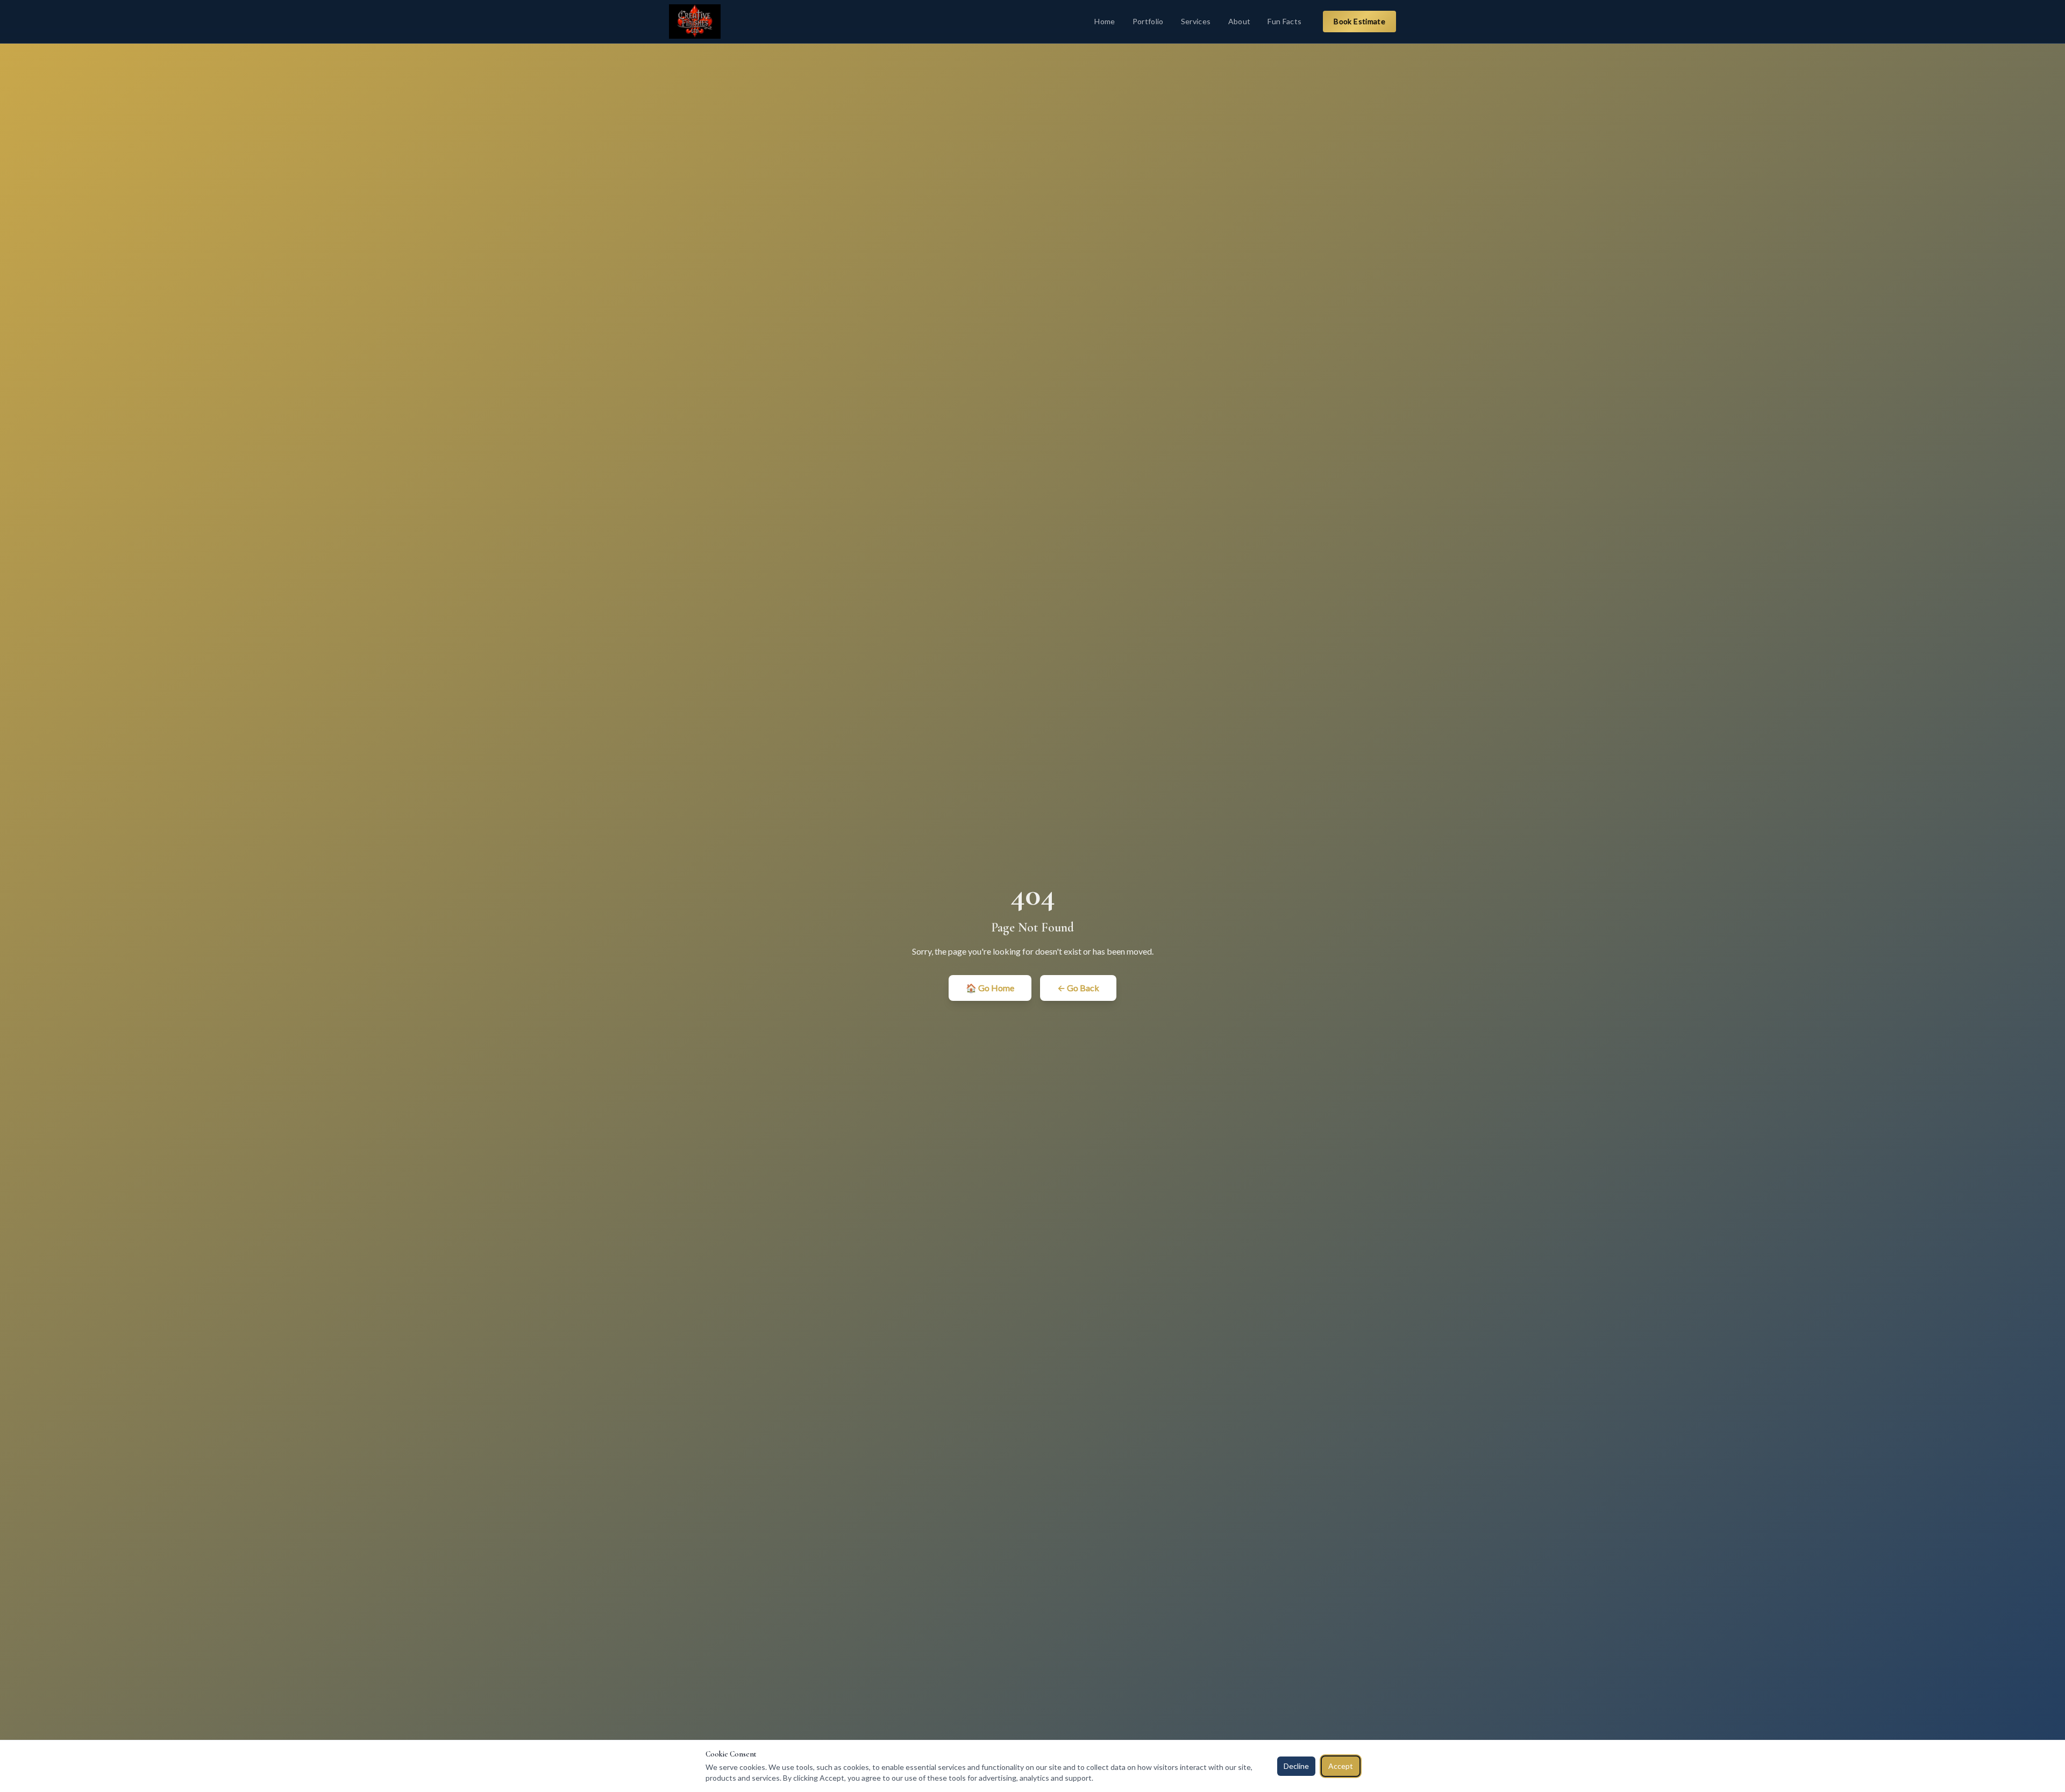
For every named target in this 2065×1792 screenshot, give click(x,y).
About (1240, 21)
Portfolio (1148, 21)
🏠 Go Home (990, 988)
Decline (1296, 1766)
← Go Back (1078, 988)
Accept (1341, 1766)
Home (1105, 21)
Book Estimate (1359, 21)
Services (1196, 21)
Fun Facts (1284, 21)
